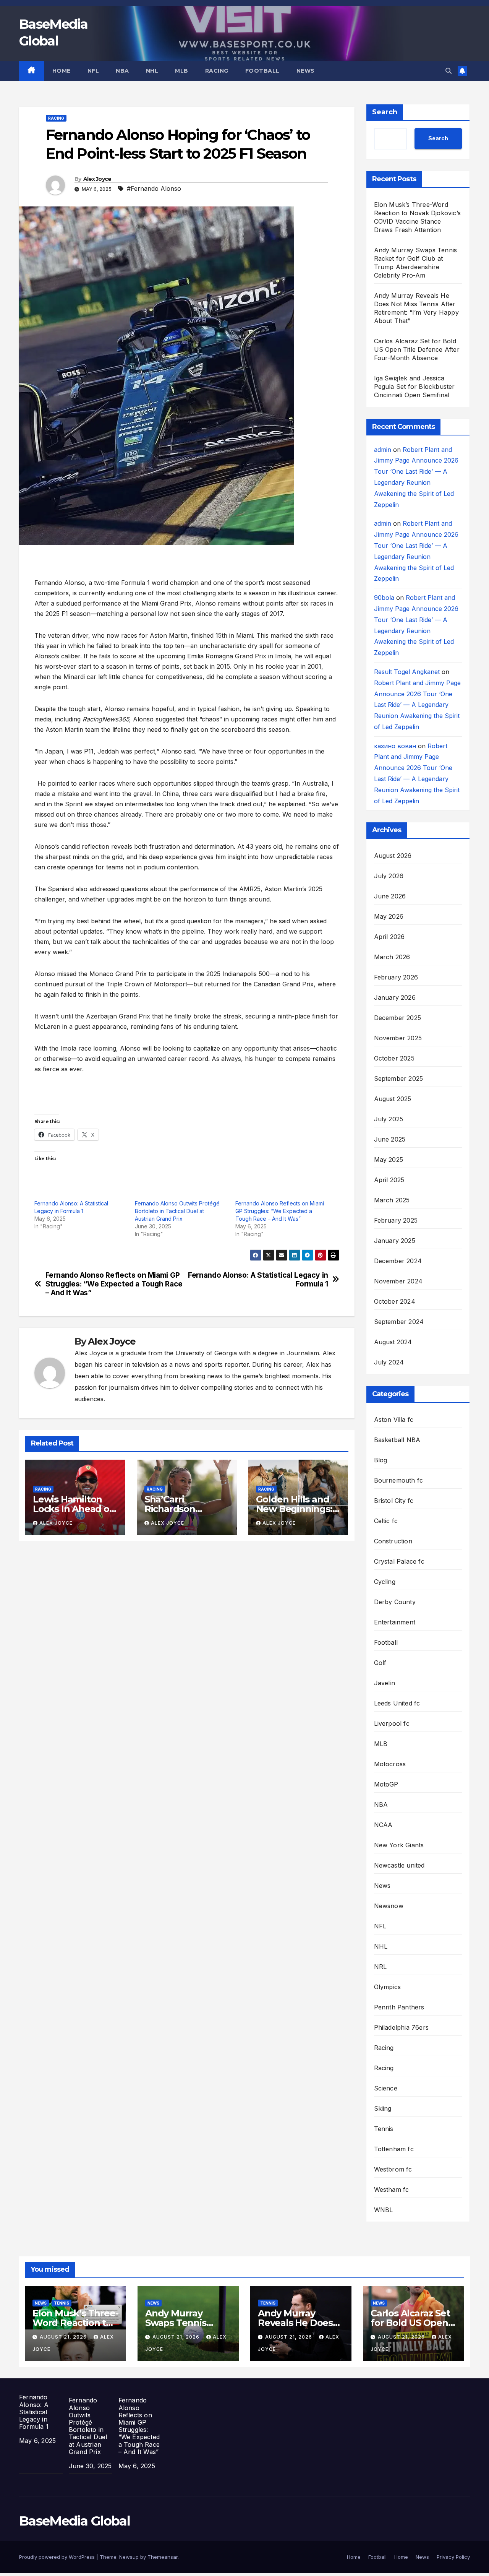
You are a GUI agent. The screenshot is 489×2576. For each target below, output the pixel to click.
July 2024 (389, 1362)
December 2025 (398, 1018)
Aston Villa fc (394, 1420)
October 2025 (394, 1058)
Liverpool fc (392, 1723)
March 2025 (392, 1200)
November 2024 (398, 1281)
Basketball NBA (397, 1440)
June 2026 (390, 896)
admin (383, 450)
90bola (384, 598)
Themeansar (163, 2557)
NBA (122, 71)
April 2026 (389, 937)
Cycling (385, 1582)
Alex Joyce (97, 179)
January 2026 (395, 997)
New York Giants (399, 1845)
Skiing (383, 2108)
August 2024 (393, 1342)
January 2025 (395, 1241)
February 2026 (396, 977)
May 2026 (389, 916)
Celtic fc (386, 1521)
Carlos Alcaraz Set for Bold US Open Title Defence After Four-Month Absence (417, 349)
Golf (380, 1663)
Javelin (385, 1683)
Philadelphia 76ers (402, 2027)
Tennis (384, 2129)
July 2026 (389, 876)
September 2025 (399, 1078)
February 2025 (396, 1220)
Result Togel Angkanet (407, 672)
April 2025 (389, 1180)
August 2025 (393, 1099)
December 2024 (398, 1261)
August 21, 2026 (64, 2337)
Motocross (390, 1764)
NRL (381, 1967)
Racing (217, 71)
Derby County (395, 1602)
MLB (182, 71)
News (306, 71)
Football (262, 71)
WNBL (384, 2210)
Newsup (129, 2557)
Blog (381, 1460)
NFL (93, 71)
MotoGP (386, 1784)
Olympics (388, 1987)
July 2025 (389, 1119)
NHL (152, 71)
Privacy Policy (453, 2557)
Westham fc (392, 2189)
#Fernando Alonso (154, 188)
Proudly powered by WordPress (58, 2557)
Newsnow (389, 1906)
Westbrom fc (393, 2169)
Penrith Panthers (399, 2007)
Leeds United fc (397, 1703)
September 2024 (399, 1322)
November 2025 (398, 1038)
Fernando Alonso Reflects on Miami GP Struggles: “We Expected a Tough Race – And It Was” (280, 1211)
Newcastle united (399, 1865)
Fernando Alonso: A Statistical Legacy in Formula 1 (258, 1280)
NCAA (383, 1825)
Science (386, 2088)
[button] (449, 71)
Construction (393, 1541)
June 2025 (390, 1139)
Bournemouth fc (399, 1480)
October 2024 (395, 1301)
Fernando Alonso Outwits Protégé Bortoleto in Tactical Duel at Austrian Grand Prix (177, 1211)
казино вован (395, 746)
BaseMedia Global (74, 2521)
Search (385, 112)
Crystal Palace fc (399, 1561)
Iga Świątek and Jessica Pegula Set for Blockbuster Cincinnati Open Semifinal (415, 387)
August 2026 (393, 856)
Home (62, 71)
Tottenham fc (394, 2149)
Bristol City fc (394, 1501)
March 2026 (392, 957)
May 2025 (389, 1160)
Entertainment (395, 1622)
